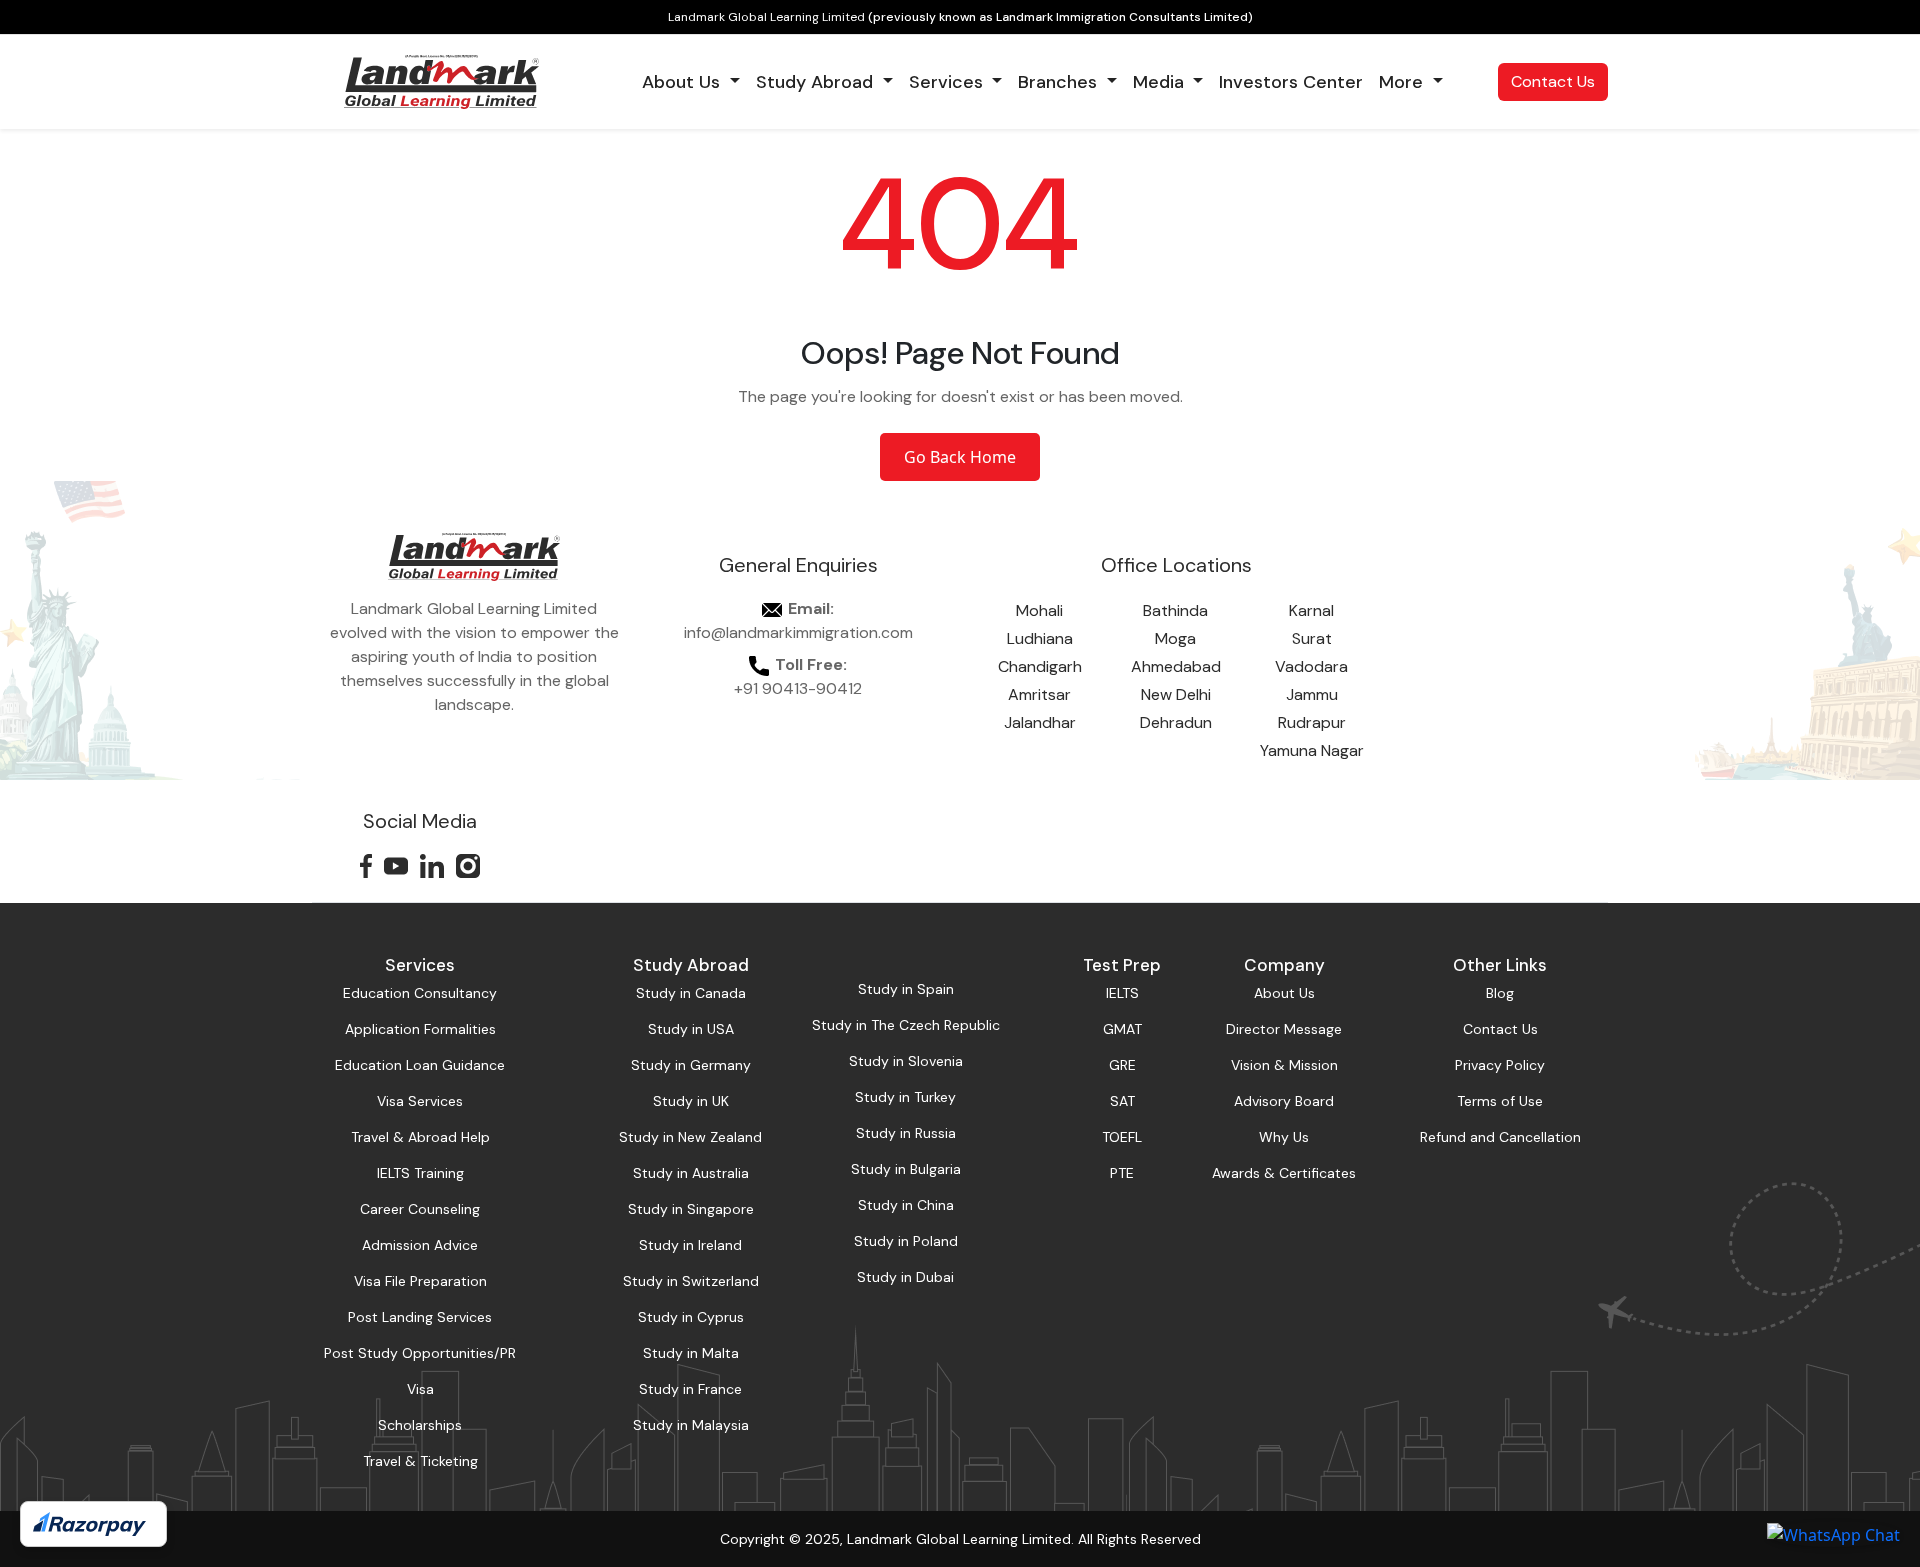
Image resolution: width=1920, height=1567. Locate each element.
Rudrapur (1312, 722)
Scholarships (420, 1425)
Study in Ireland (690, 1245)
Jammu (1312, 694)
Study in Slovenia (906, 1061)
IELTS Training (420, 1173)
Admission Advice (420, 1245)
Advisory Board (1284, 1101)
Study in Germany (691, 1065)
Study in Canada (691, 993)
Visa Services (420, 1101)
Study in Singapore (691, 1209)
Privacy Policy (1500, 1065)
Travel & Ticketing (420, 1461)
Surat (1312, 638)
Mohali (1039, 610)
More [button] (1403, 82)
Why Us (1284, 1137)
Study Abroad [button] (817, 82)
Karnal (1311, 610)
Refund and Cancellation (1500, 1137)
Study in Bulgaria (906, 1169)
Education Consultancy (420, 993)
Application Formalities (420, 1029)
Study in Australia (691, 1173)
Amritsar (1039, 694)
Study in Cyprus (691, 1317)
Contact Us (1553, 81)
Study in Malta (691, 1353)
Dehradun (1176, 722)
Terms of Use (1500, 1101)
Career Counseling (420, 1209)
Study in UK (691, 1101)
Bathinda (1175, 610)
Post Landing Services (420, 1317)
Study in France (690, 1389)
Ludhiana (1040, 638)
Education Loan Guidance (420, 1065)
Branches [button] (1060, 82)
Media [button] (1161, 82)
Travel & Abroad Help (420, 1137)
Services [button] (948, 82)
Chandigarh (1040, 666)
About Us (1284, 993)
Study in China (906, 1205)
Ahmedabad (1176, 666)
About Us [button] (683, 82)
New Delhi (1176, 694)
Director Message (1284, 1029)
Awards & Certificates (1284, 1173)
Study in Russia (906, 1133)
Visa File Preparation (420, 1281)
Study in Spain (906, 989)
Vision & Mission (1284, 1065)
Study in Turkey (905, 1097)
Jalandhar (1040, 722)
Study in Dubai (905, 1277)
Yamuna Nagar (1312, 750)
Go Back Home (960, 457)
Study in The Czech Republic (906, 1025)
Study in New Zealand (690, 1137)
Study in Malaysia (691, 1425)
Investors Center (1291, 82)
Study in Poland (906, 1241)
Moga (1175, 638)
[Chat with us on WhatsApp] (1833, 1534)
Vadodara (1311, 666)
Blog (1500, 993)
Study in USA (691, 1029)
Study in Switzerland (691, 1281)
